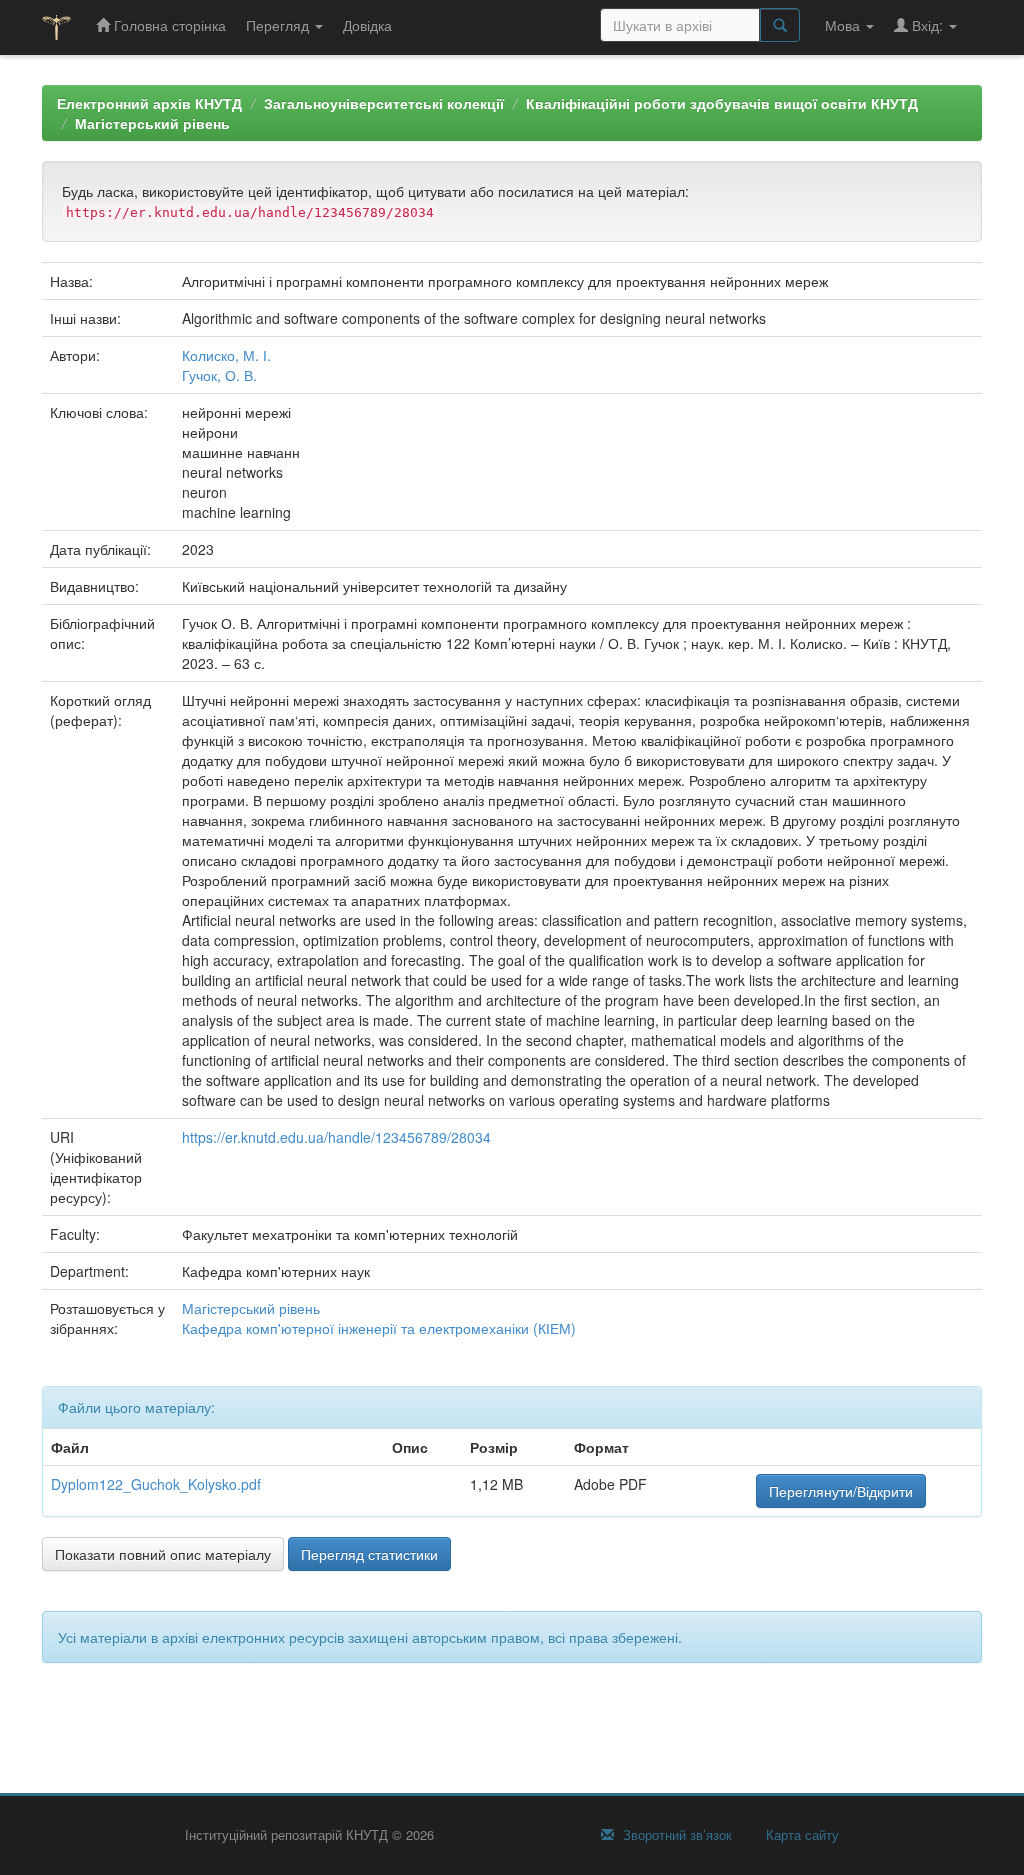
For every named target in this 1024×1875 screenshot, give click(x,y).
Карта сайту (800, 1835)
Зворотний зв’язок (675, 1835)
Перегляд (279, 25)
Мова (844, 25)
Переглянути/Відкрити (841, 1491)
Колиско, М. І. (226, 355)
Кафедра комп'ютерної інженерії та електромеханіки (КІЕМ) (379, 1328)
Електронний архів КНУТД (149, 103)
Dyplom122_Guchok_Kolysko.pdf (156, 1484)
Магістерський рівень (152, 123)
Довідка (367, 25)
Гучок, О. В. (219, 375)
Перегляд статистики (369, 1554)
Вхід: (927, 25)
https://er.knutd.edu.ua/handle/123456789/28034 (336, 1137)
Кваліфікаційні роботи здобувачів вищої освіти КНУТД (722, 103)
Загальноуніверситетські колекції (384, 103)
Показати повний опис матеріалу (163, 1554)
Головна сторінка (168, 25)
